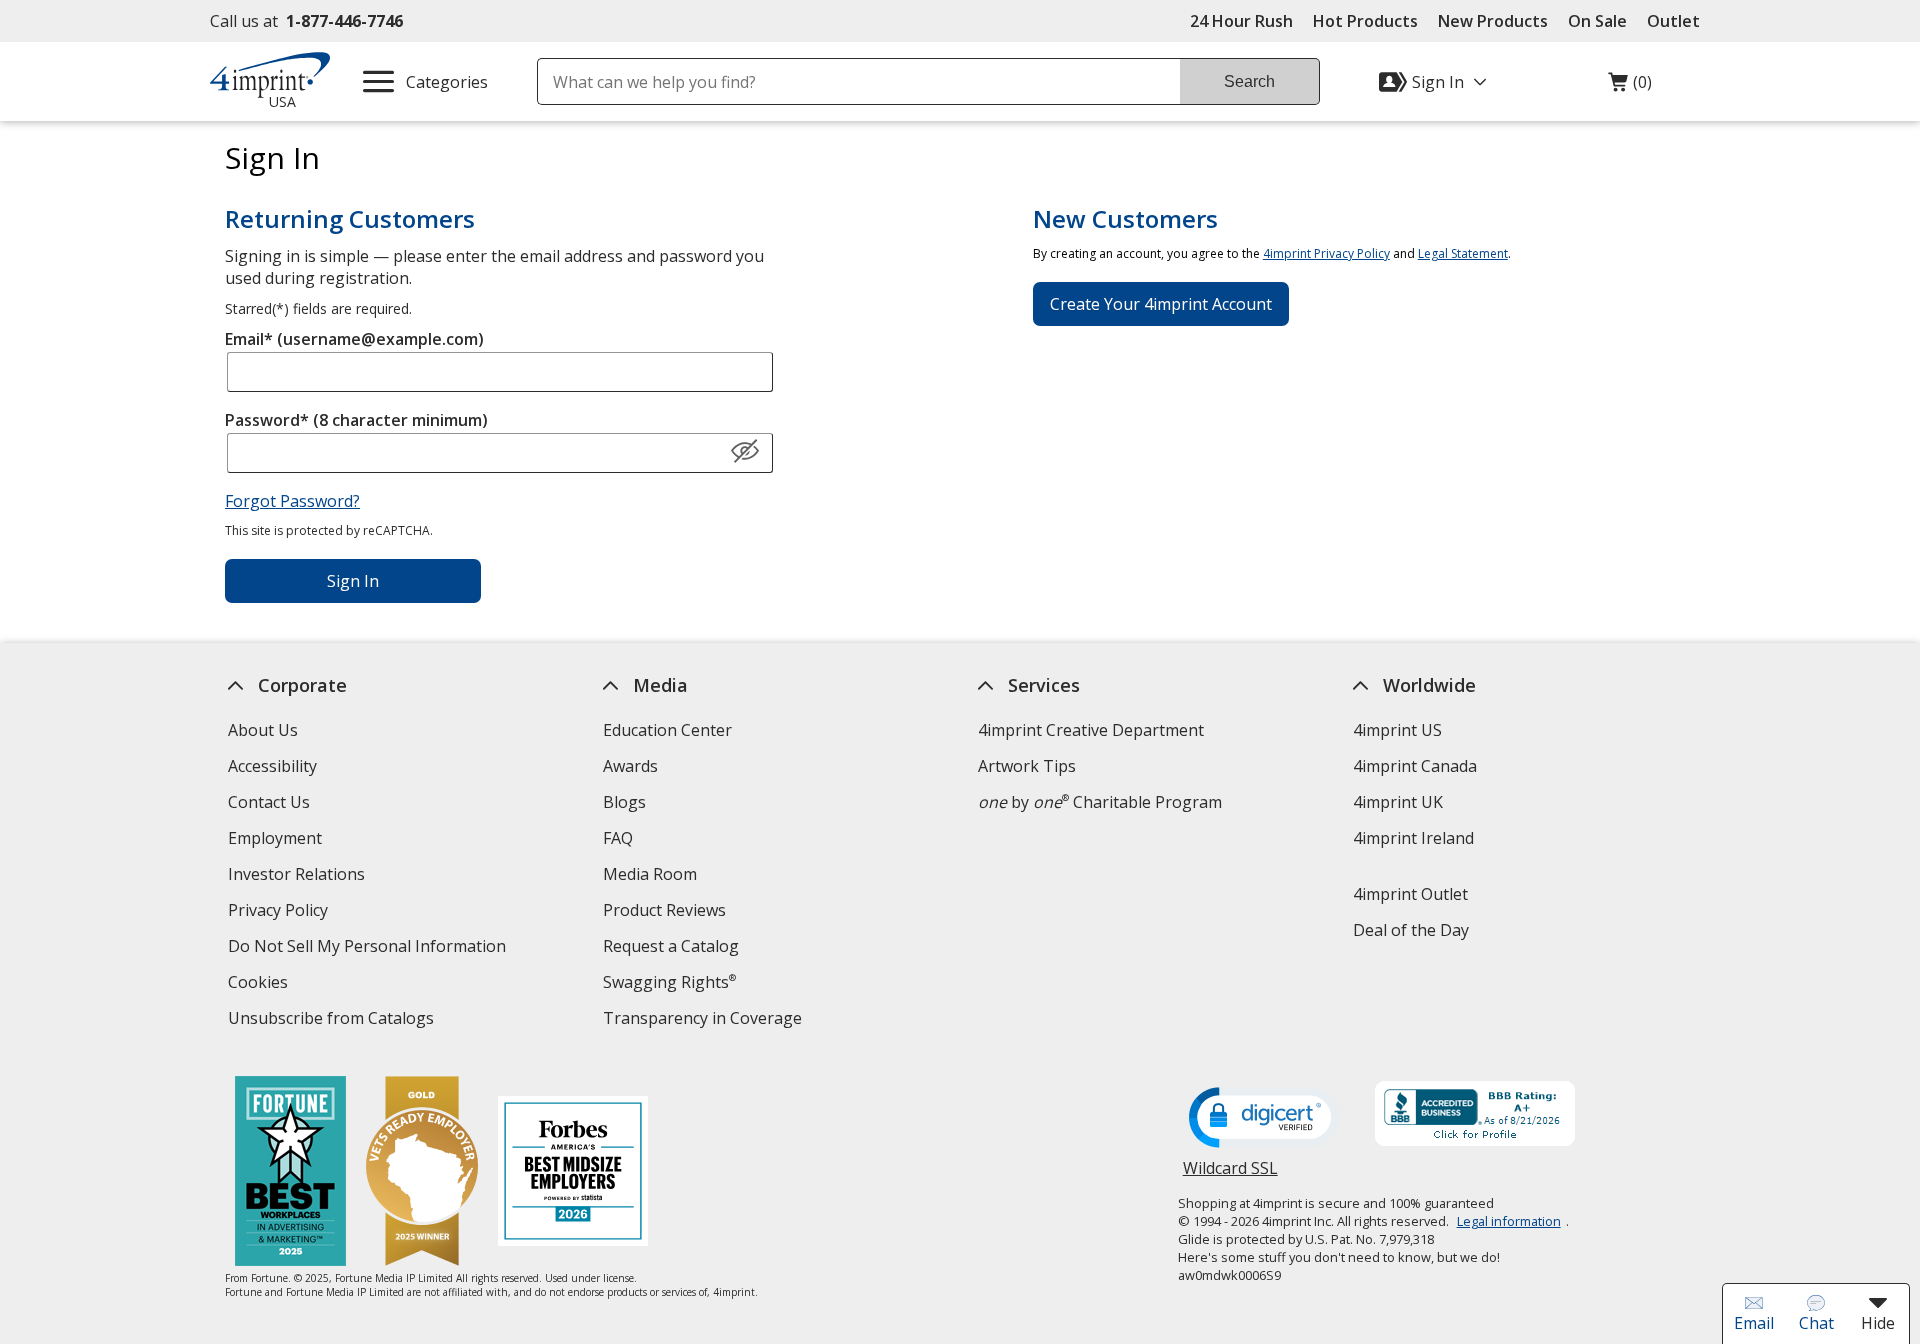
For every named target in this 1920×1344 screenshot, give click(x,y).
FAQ (618, 838)
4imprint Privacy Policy (1326, 253)
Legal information (1509, 1221)
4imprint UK (1398, 802)
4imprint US (1397, 730)
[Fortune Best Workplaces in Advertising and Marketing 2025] (290, 1173)
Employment (275, 838)
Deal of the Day (1411, 930)
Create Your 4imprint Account (1161, 304)
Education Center (667, 730)
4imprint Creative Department (1091, 730)
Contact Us (269, 802)
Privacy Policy (280, 912)
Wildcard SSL (1230, 1175)
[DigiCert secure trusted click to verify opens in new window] (1264, 1119)
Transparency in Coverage (705, 1020)
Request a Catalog (671, 946)
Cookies (260, 984)
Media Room (650, 874)
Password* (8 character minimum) (356, 420)
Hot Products (1365, 21)
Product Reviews (664, 910)
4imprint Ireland (1413, 838)
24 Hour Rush (1241, 21)
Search (1249, 81)
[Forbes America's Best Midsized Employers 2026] (573, 1173)
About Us (263, 730)
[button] (745, 452)
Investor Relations (299, 876)
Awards (630, 766)
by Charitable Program (1100, 802)
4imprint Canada (1415, 766)
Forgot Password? (292, 501)
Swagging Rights (669, 982)
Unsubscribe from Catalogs (333, 1020)
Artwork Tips (1027, 766)
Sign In (353, 581)
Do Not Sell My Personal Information (369, 948)
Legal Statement (1463, 253)
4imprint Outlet (1410, 894)
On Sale (1597, 21)
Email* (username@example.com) (354, 339)
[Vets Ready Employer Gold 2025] (422, 1173)
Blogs (624, 802)
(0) (1630, 87)
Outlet (1678, 21)
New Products (1493, 21)
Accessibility (272, 766)
